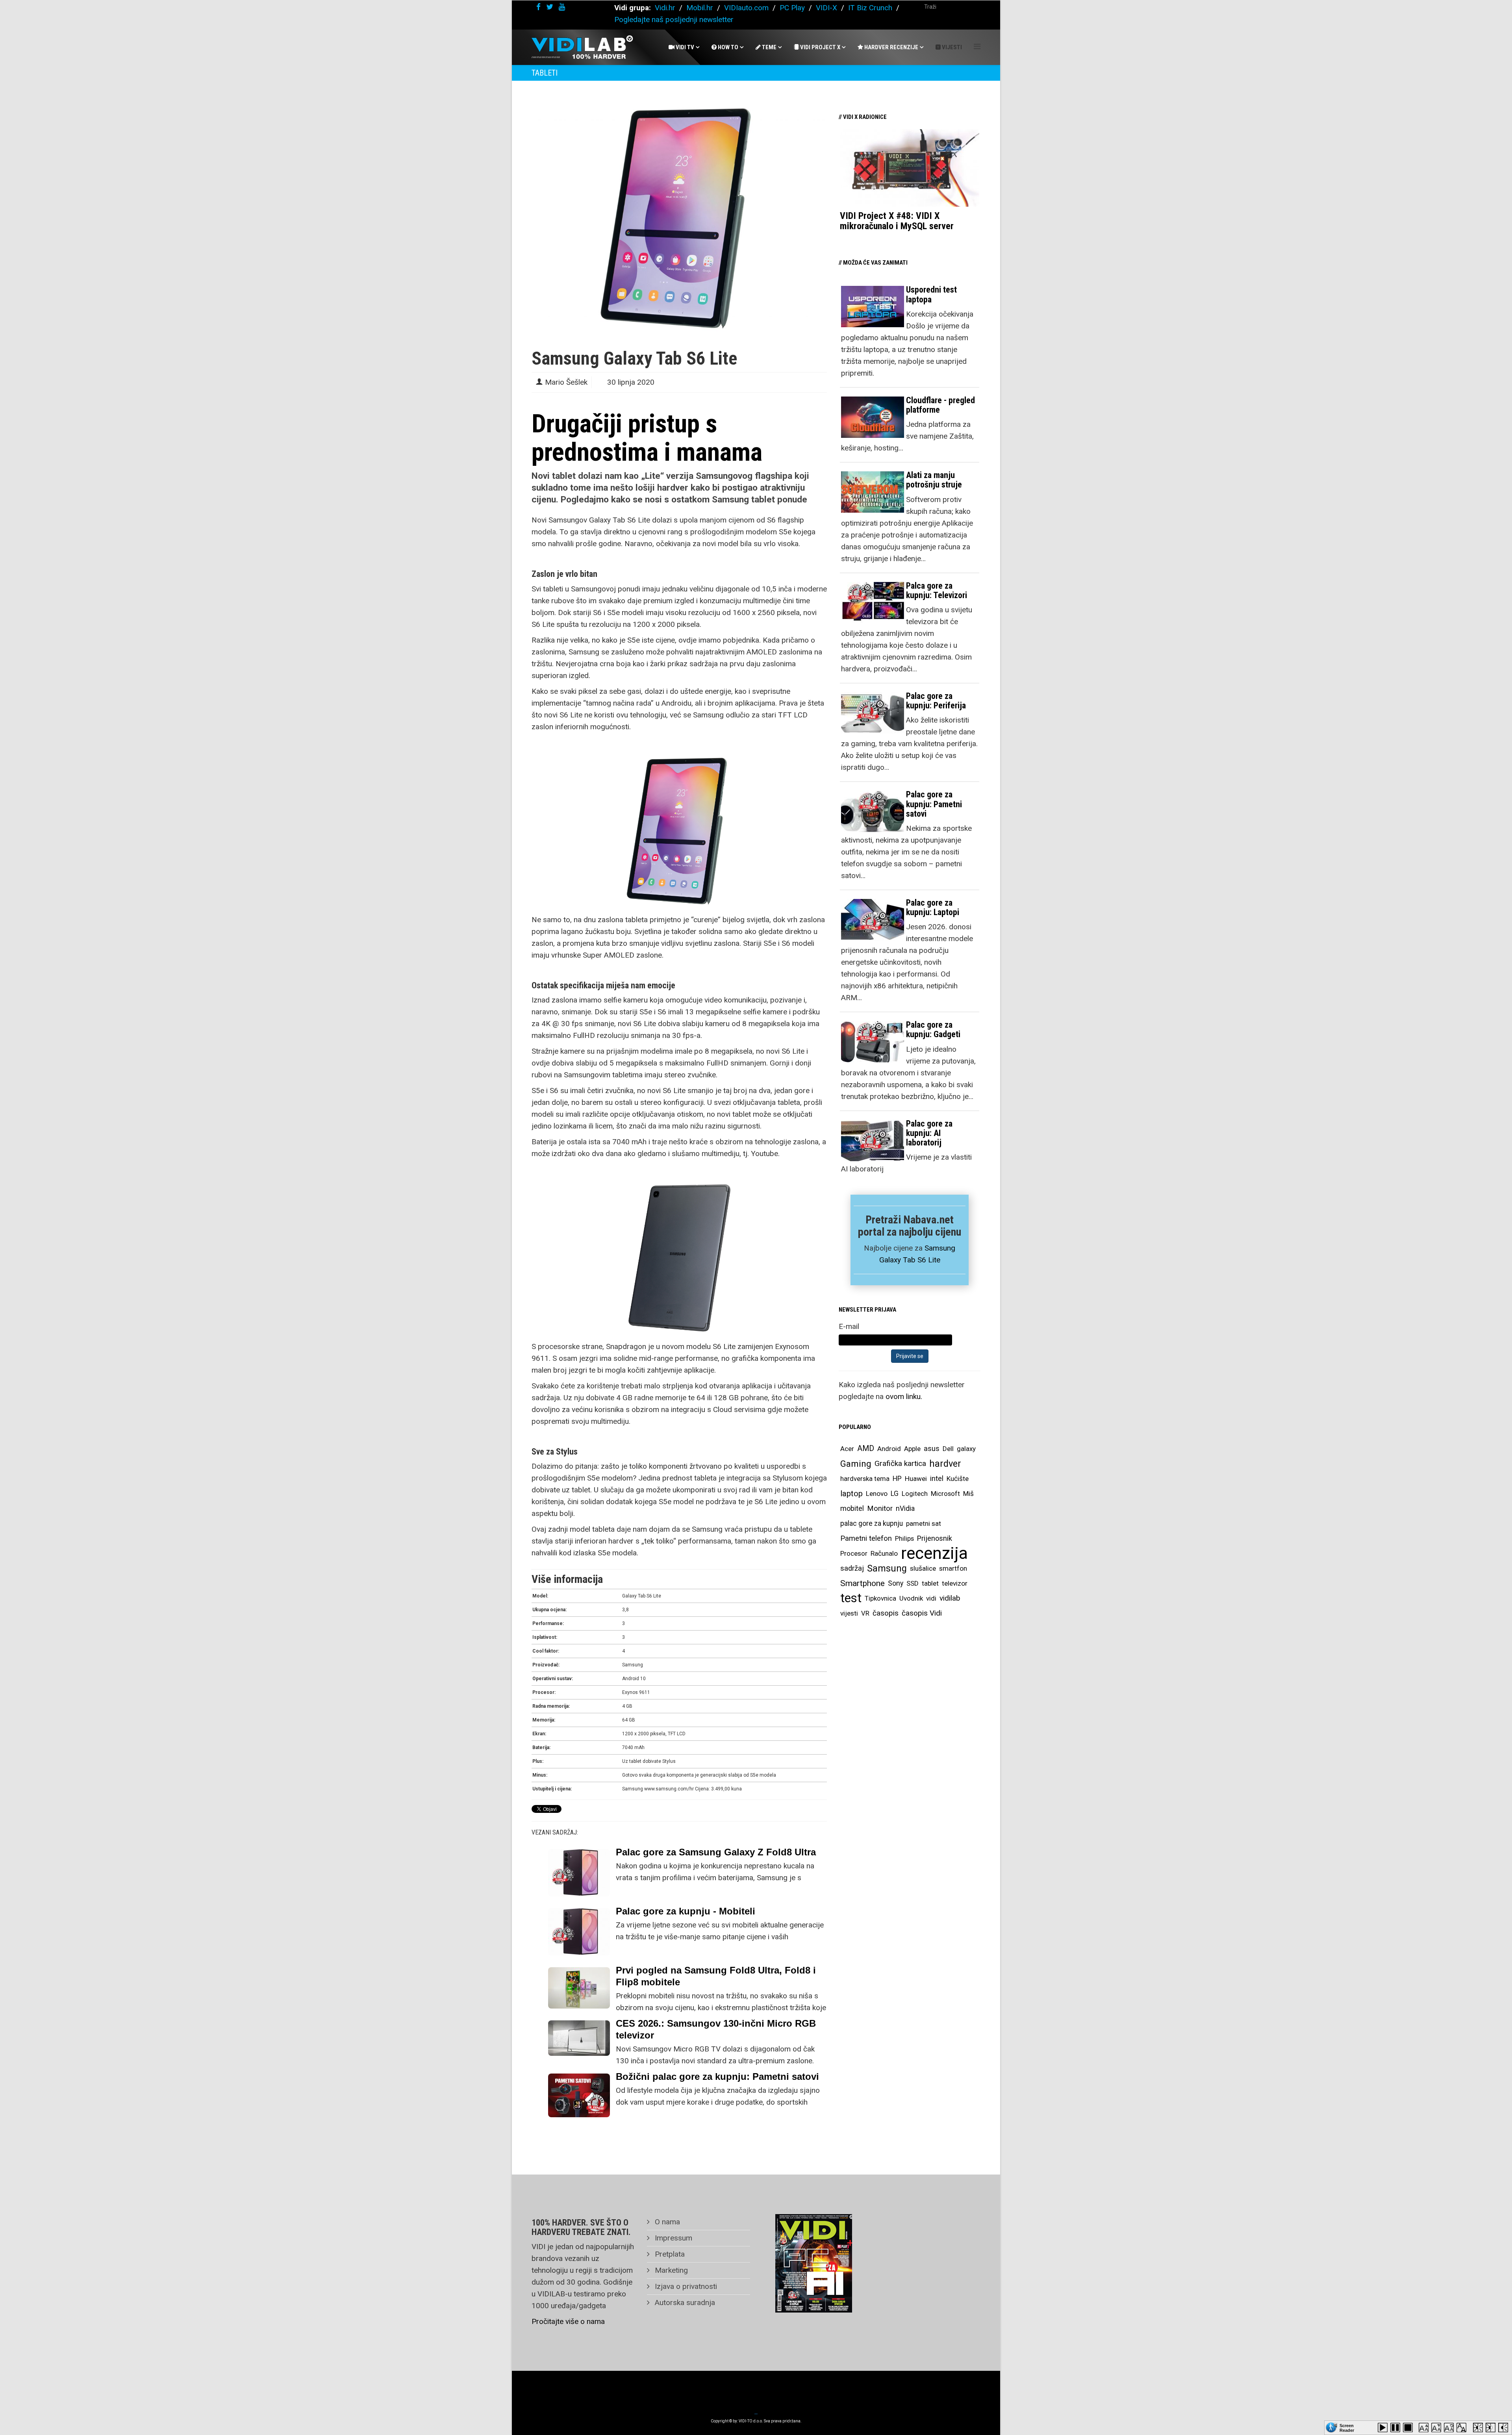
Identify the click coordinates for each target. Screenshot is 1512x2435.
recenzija (934, 1553)
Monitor (880, 1508)
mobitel (852, 1508)
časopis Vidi (922, 1613)
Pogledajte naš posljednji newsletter (674, 19)
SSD (913, 1583)
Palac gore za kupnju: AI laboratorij (929, 1133)
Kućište (958, 1479)
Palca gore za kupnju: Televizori (937, 590)
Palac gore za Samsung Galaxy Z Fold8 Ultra (716, 1852)
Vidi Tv (684, 47)
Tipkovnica (880, 1598)
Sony (896, 1583)
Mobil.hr (700, 8)
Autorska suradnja (684, 2303)
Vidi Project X (820, 47)
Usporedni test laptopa (931, 294)
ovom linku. (904, 1396)
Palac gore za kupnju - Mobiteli (686, 1911)
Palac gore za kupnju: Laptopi (933, 907)
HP (897, 1479)
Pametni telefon (866, 1538)
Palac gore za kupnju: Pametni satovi (934, 804)
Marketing (670, 2270)
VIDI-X (827, 8)
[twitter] (550, 7)
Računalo (884, 1553)
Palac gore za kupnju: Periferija (936, 701)
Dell (948, 1449)
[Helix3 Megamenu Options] (977, 47)
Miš (968, 1494)
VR (865, 1613)
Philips (904, 1538)
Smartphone (863, 1583)
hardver (945, 1464)
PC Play (792, 8)
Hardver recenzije (891, 47)
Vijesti (951, 47)
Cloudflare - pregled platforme (940, 405)
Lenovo (877, 1494)
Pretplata (669, 2254)
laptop (851, 1494)
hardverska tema (865, 1479)
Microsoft (945, 1494)
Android (889, 1449)
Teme (769, 47)
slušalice (923, 1568)
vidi (931, 1598)
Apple (912, 1449)
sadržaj (852, 1568)
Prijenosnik (935, 1538)
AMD (866, 1448)
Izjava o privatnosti (685, 2286)
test (851, 1598)
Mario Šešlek (566, 382)
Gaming (856, 1464)
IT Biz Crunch (870, 8)
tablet (930, 1583)
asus (932, 1448)
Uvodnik (911, 1598)
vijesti (849, 1613)
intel (937, 1478)
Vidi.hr (666, 8)
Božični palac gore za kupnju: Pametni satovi (717, 2076)
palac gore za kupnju (872, 1523)
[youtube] (562, 7)
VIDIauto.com (746, 8)
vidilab (950, 1598)
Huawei (916, 1479)
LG (895, 1494)
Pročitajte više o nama (568, 2321)
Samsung (887, 1568)
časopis (886, 1613)
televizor (955, 1583)
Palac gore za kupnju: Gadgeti (933, 1029)
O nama (666, 2222)
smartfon (953, 1568)
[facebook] (538, 7)
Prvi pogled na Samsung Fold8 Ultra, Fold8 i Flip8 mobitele (716, 1976)
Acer (847, 1449)
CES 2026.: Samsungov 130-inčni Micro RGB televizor (716, 2029)
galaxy (966, 1449)
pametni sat (924, 1523)
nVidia (905, 1508)
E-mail (849, 1326)
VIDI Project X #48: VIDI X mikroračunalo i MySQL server (897, 221)
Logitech (915, 1494)
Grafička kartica (900, 1463)
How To (727, 47)
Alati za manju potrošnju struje (934, 480)
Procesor (854, 1553)
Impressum (673, 2238)
